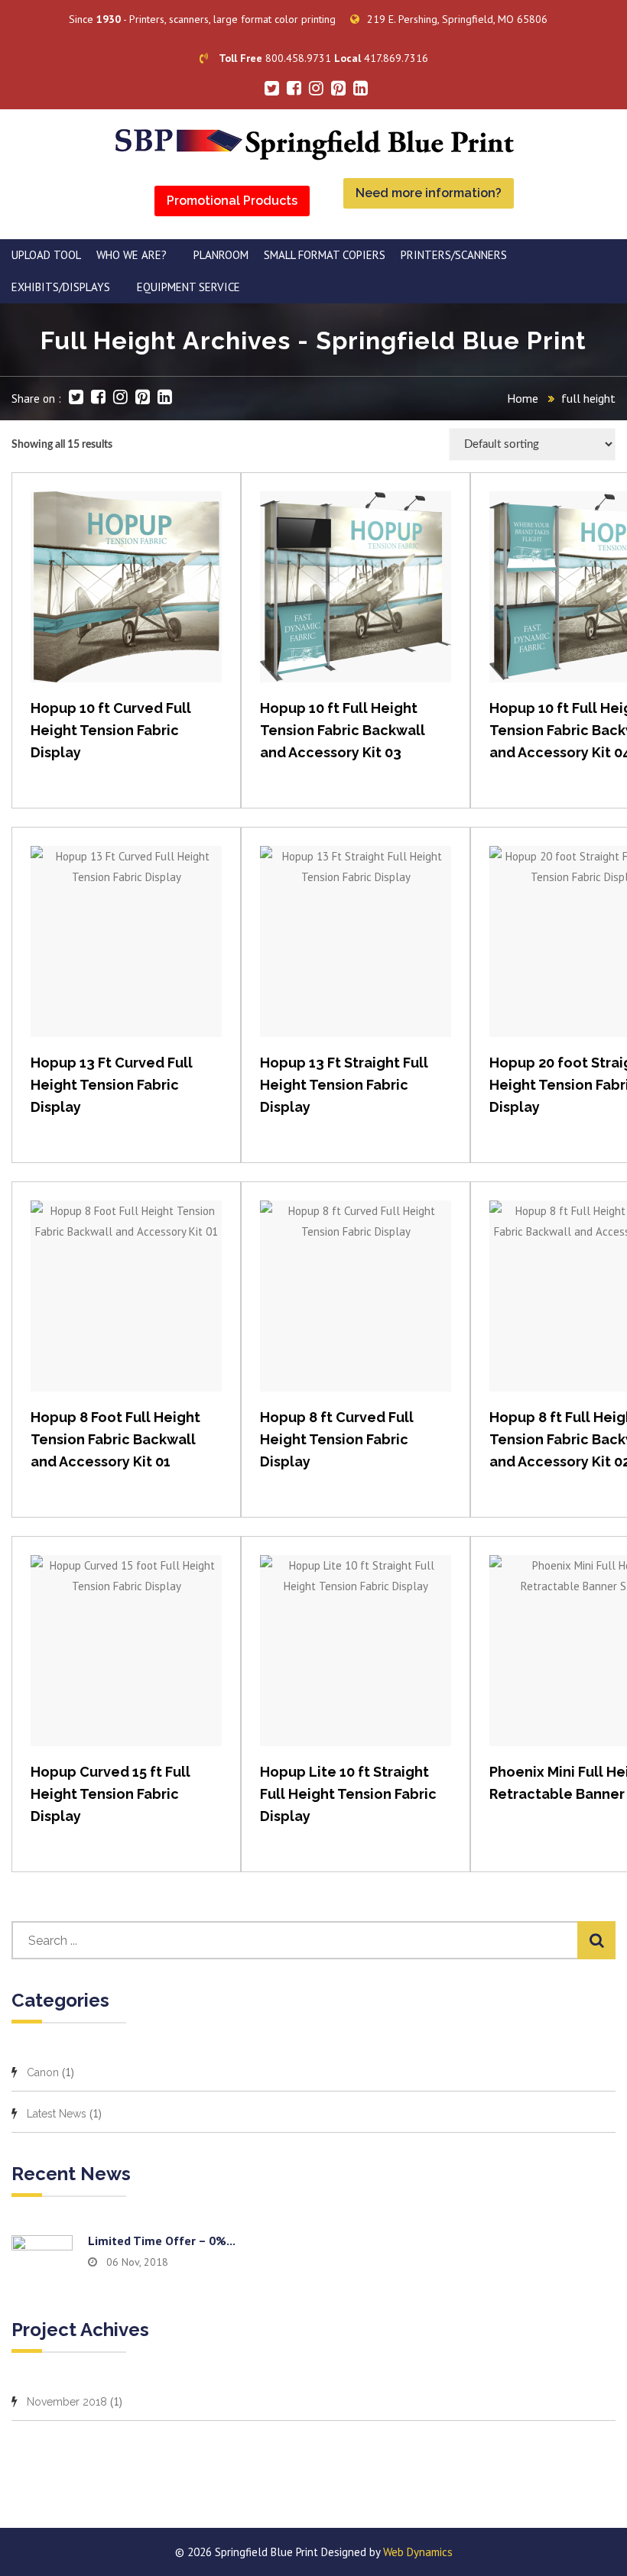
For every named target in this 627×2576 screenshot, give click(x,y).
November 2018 (67, 2402)
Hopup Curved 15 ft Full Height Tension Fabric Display (110, 1794)
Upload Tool (46, 255)
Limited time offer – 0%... (162, 2241)
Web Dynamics (418, 2552)
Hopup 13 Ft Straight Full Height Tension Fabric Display (344, 1085)
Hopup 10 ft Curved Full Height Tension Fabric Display (111, 730)
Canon (43, 2072)
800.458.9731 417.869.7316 (323, 58)
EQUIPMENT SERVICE (188, 287)
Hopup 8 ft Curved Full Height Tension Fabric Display (337, 1439)
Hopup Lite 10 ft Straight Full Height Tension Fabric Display (348, 1794)
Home (523, 398)
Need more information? (429, 193)
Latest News (57, 2114)
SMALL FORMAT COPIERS (325, 255)
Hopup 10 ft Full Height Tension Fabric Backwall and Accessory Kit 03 (343, 730)
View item (127, 603)
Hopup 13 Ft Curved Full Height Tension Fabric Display (112, 1085)
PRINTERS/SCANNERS (454, 255)
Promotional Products (232, 201)
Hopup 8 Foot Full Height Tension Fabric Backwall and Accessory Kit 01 (115, 1439)
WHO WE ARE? (132, 255)
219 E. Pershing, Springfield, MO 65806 (457, 19)
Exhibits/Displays (61, 287)
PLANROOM (221, 255)
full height (588, 398)
